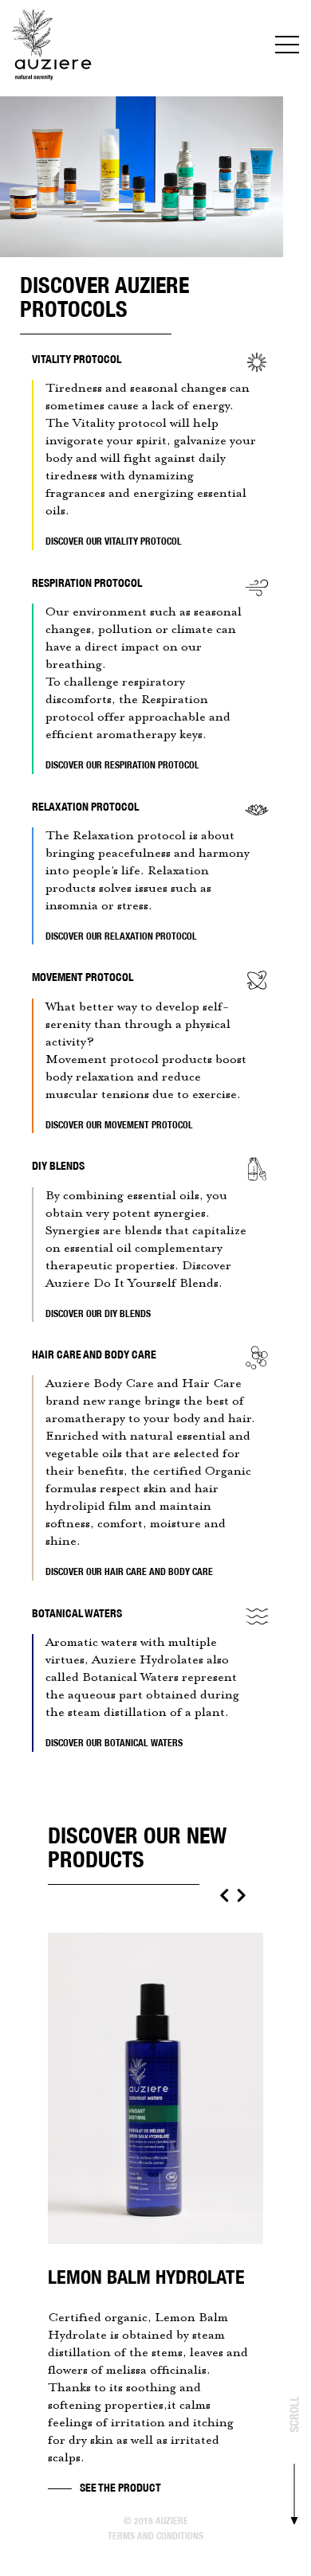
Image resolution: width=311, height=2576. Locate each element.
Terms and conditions (155, 2536)
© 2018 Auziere (156, 2521)
